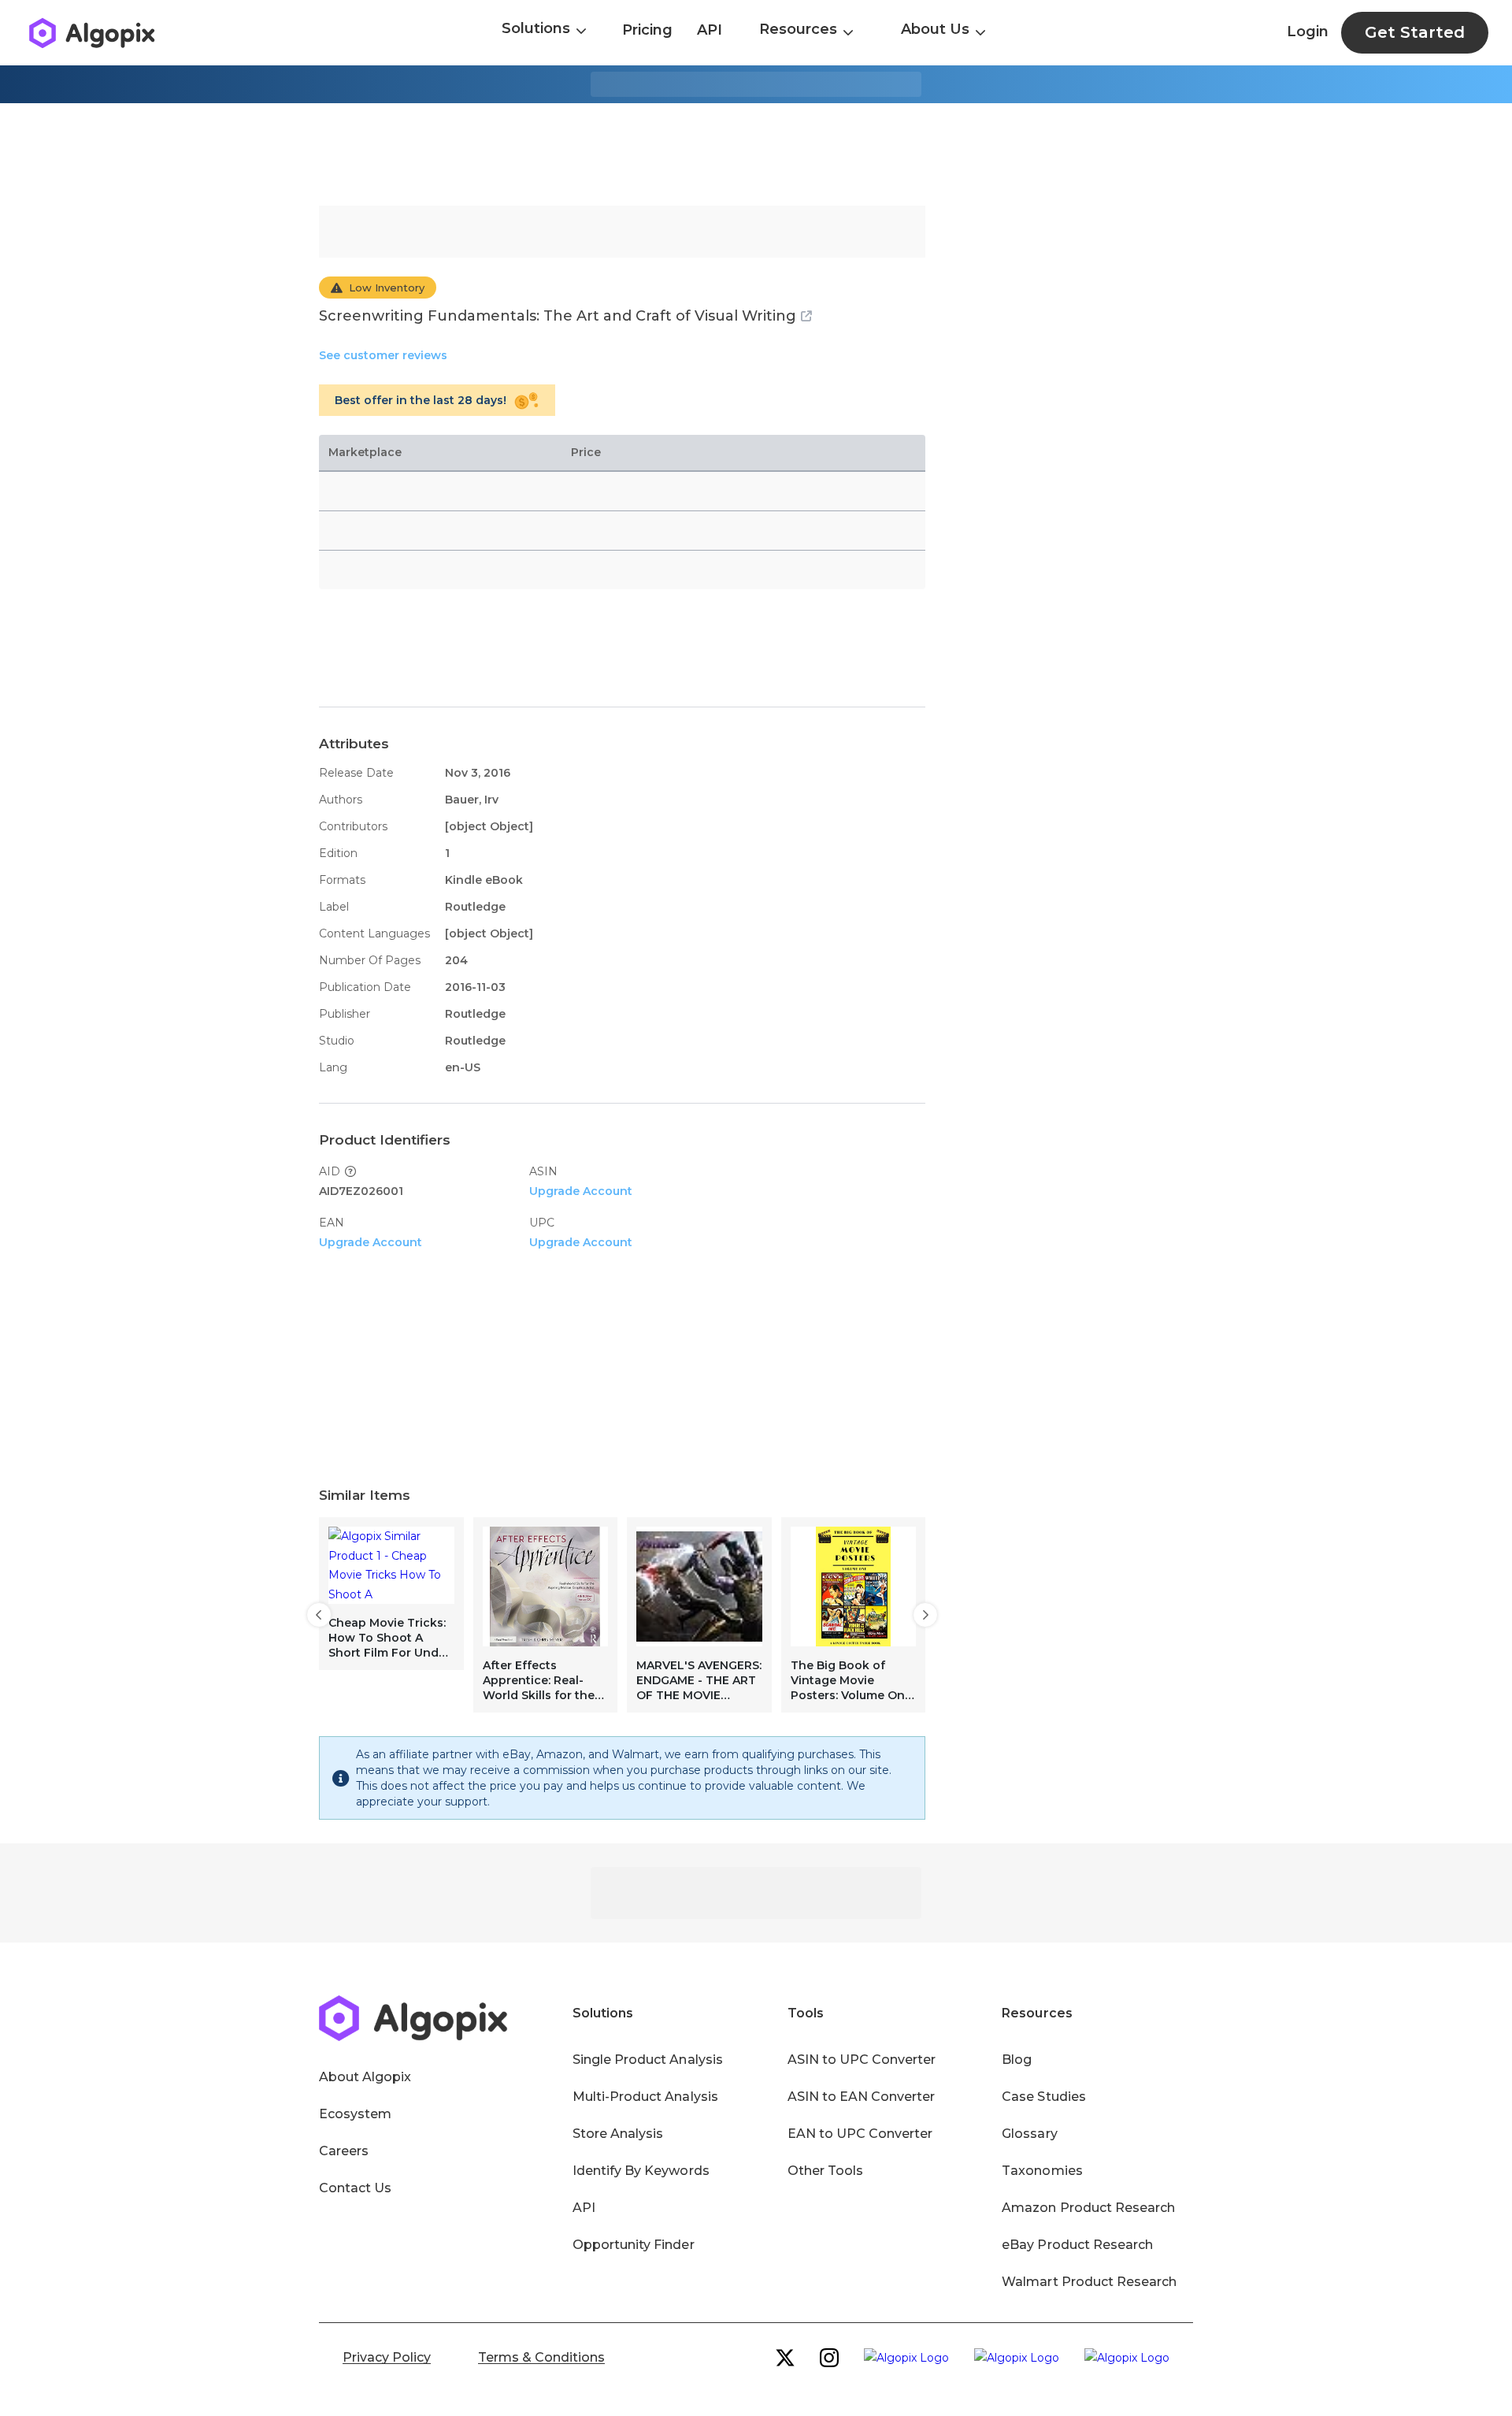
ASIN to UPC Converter (862, 2060)
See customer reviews (383, 355)
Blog (1017, 2060)
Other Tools (825, 2171)
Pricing (647, 30)
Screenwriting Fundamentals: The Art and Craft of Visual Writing (558, 316)
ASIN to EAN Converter (862, 2097)
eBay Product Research (1077, 2245)
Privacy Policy (387, 2357)
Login (1308, 32)
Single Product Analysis (648, 2060)
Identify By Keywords (641, 2171)
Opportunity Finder (634, 2245)
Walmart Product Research (1089, 2282)
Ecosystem (355, 2114)
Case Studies (1043, 2097)
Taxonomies (1042, 2171)
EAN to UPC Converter (860, 2134)
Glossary (1029, 2134)
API (710, 30)
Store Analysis (618, 2134)
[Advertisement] (756, 154)
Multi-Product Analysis (645, 2097)
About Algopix (365, 2077)
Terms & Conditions (541, 2357)
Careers (344, 2151)
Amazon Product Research (1088, 2208)
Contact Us (355, 2188)
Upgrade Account (581, 1191)
